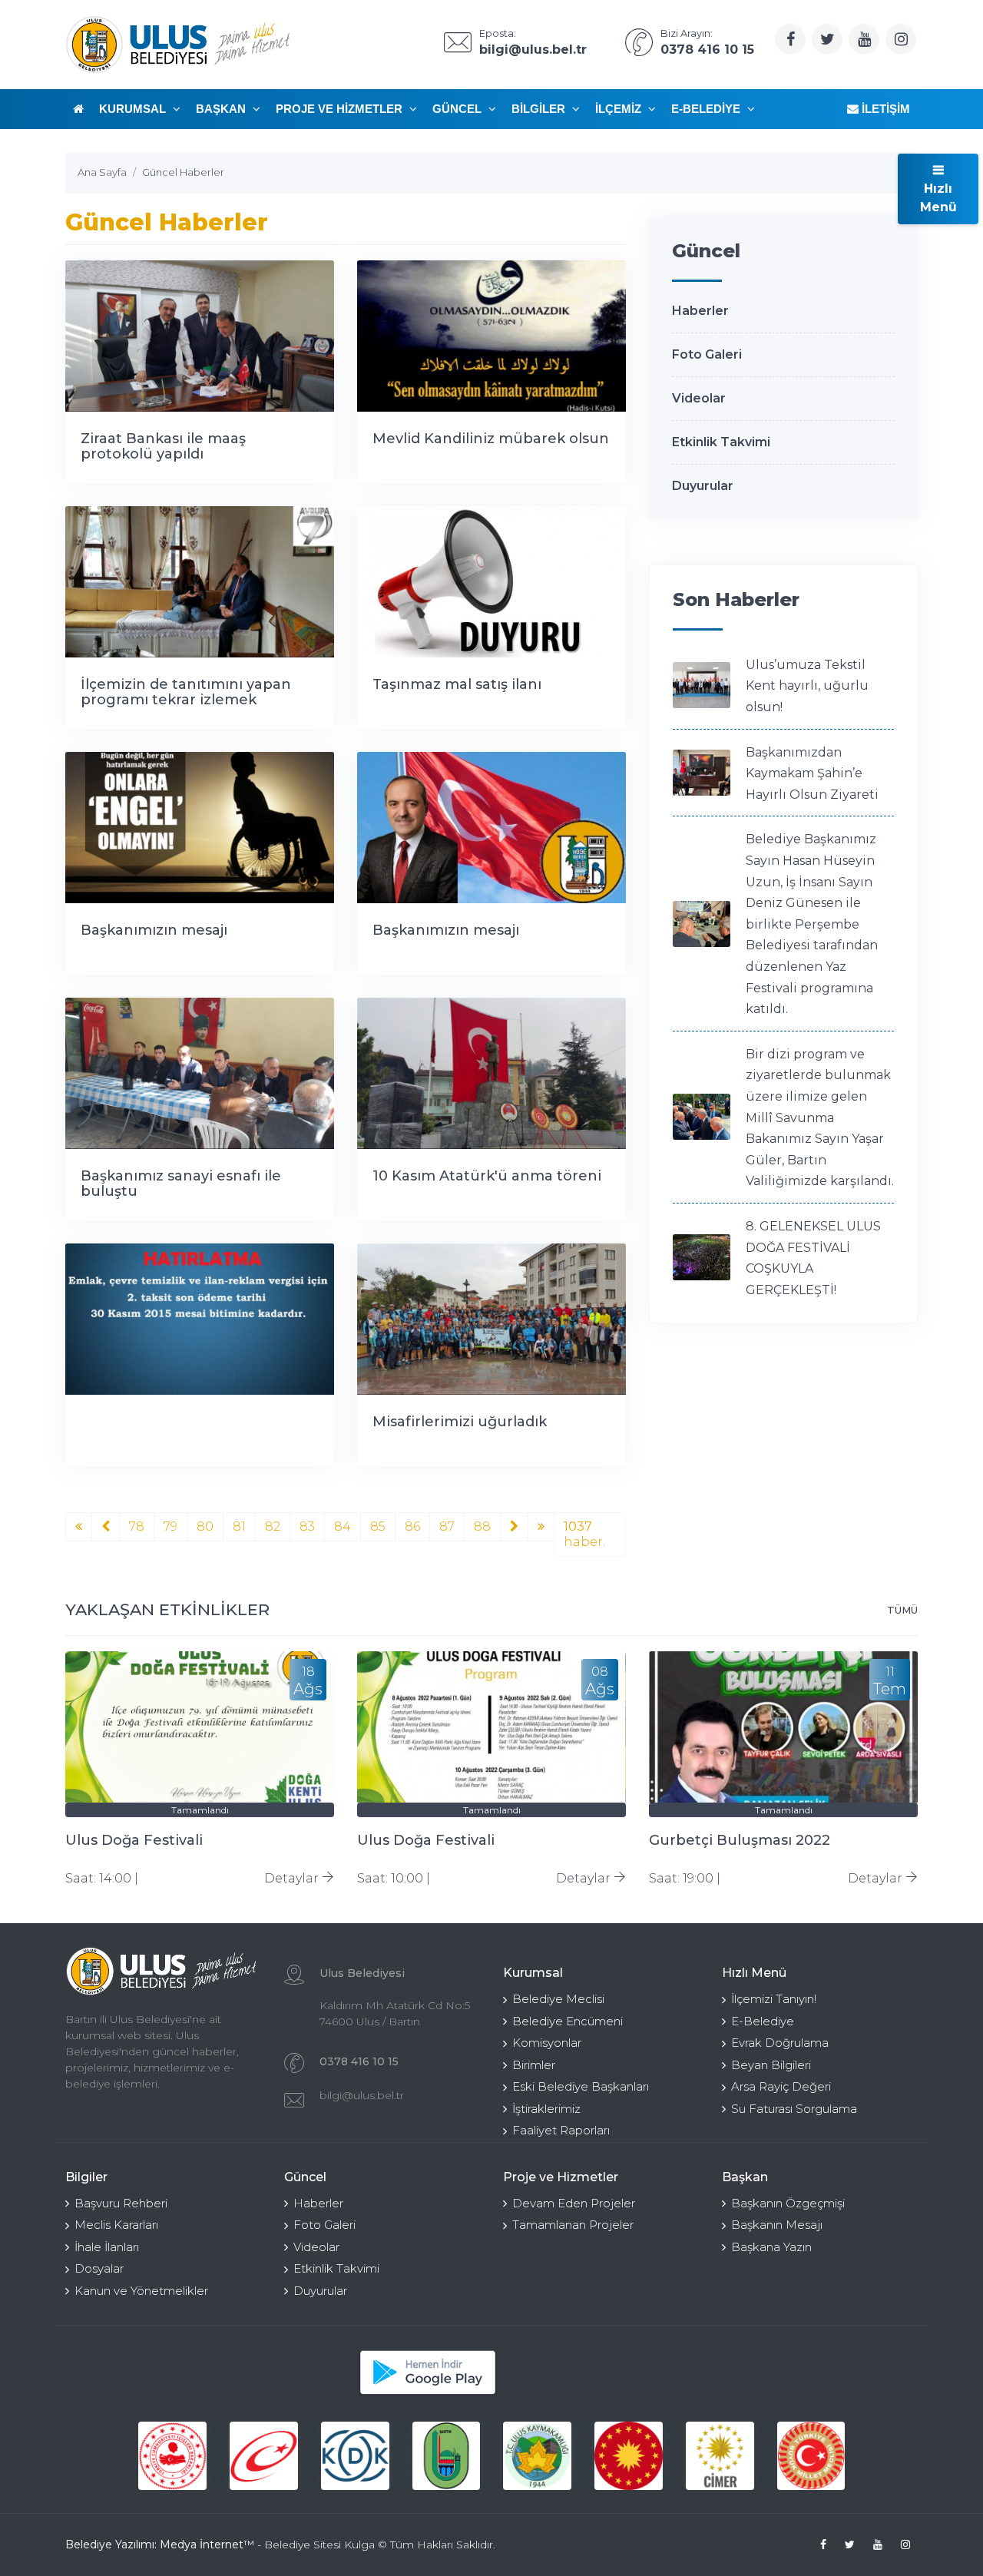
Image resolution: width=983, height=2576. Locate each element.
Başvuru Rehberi (121, 2203)
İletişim (884, 109)
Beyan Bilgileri (771, 2065)
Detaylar (293, 1878)
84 (343, 1526)
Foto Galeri (707, 354)
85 (378, 1526)
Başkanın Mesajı (777, 2225)
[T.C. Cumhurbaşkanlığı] (629, 2456)
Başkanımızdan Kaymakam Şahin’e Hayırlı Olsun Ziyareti (812, 773)
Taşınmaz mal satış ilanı (457, 684)
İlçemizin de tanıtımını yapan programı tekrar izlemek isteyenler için (186, 700)
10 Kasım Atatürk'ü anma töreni (487, 1176)
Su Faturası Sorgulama (794, 2109)
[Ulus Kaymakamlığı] (537, 2456)
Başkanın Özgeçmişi (788, 2203)
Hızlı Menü (938, 198)
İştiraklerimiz (546, 2109)
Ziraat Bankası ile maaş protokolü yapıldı (163, 446)
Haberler (700, 311)
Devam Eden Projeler (574, 2203)
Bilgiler (540, 109)
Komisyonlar (547, 2043)
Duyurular (703, 486)
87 (447, 1526)
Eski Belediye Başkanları (581, 2086)
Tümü (902, 1610)
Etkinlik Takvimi (721, 442)
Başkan (222, 109)
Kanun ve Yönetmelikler (141, 2291)
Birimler (534, 2065)
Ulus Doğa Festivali (134, 1840)
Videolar (699, 398)
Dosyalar (99, 2268)
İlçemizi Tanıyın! (774, 1999)
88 (482, 1526)
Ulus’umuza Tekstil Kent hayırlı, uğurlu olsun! (807, 686)
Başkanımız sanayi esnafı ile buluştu (181, 1184)
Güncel (458, 109)
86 (412, 1526)
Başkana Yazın (771, 2247)
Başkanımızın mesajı (154, 930)
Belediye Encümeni (568, 2021)
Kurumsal (134, 109)
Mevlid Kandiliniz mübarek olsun (491, 439)
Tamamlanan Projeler (573, 2225)
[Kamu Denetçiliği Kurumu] (355, 2456)
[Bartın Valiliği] (447, 2456)
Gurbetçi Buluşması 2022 (740, 1840)
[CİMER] (720, 2456)
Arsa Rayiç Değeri (781, 2086)
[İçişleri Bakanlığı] (172, 2456)
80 (205, 1526)
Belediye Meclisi (558, 1999)
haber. (584, 1534)
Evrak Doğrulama (780, 2043)
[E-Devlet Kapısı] (264, 2456)
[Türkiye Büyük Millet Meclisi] (811, 2456)
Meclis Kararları (116, 2225)
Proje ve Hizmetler (341, 109)
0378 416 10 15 (359, 2061)
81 (239, 1526)
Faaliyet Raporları (561, 2130)
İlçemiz (620, 109)
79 (170, 1526)
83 (307, 1526)
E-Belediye (707, 109)
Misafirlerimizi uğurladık (460, 1422)
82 (273, 1526)
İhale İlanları (107, 2247)
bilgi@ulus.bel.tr (362, 2095)
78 (137, 1526)
